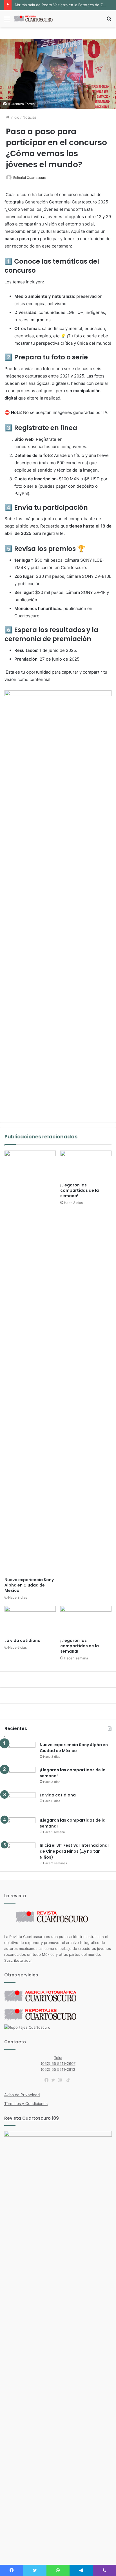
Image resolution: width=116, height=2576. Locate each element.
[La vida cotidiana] (30, 1621)
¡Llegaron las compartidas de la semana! (80, 1190)
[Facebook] (48, 2080)
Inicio (14, 117)
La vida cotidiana (23, 1640)
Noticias (30, 117)
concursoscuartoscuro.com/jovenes (50, 447)
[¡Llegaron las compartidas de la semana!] (86, 1165)
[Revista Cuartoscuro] (37, 19)
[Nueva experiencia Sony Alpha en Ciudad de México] (30, 1362)
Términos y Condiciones (26, 2104)
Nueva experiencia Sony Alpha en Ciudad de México (29, 1585)
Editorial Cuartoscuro (30, 178)
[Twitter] (55, 2080)
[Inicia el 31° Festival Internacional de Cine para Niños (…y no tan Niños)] (20, 1853)
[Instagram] (61, 2080)
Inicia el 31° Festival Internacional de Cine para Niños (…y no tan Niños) (74, 1851)
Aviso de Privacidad (22, 2095)
